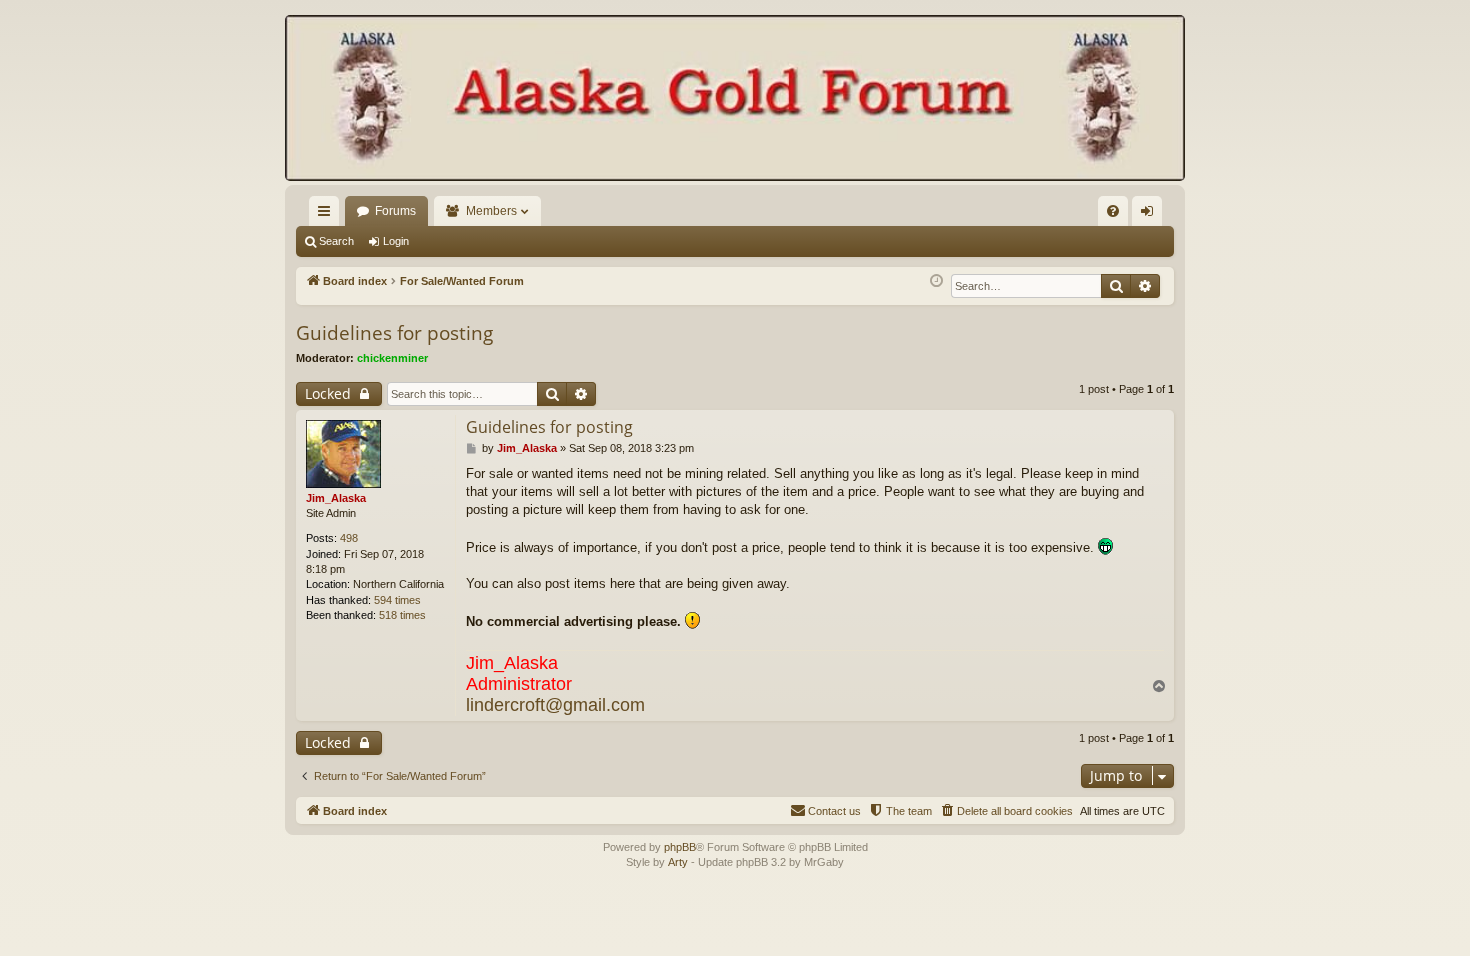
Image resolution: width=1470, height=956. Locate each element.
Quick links (328, 215)
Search (336, 241)
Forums (395, 211)
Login (396, 241)
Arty (678, 862)
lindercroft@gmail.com (555, 705)
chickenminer (392, 358)
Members (491, 211)
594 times (397, 600)
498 (349, 538)
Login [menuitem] (1151, 215)
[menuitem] (1113, 211)
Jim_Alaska (336, 498)
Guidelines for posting (394, 333)
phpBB (680, 847)
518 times (402, 615)
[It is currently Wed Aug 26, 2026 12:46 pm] (936, 281)
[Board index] (735, 100)
